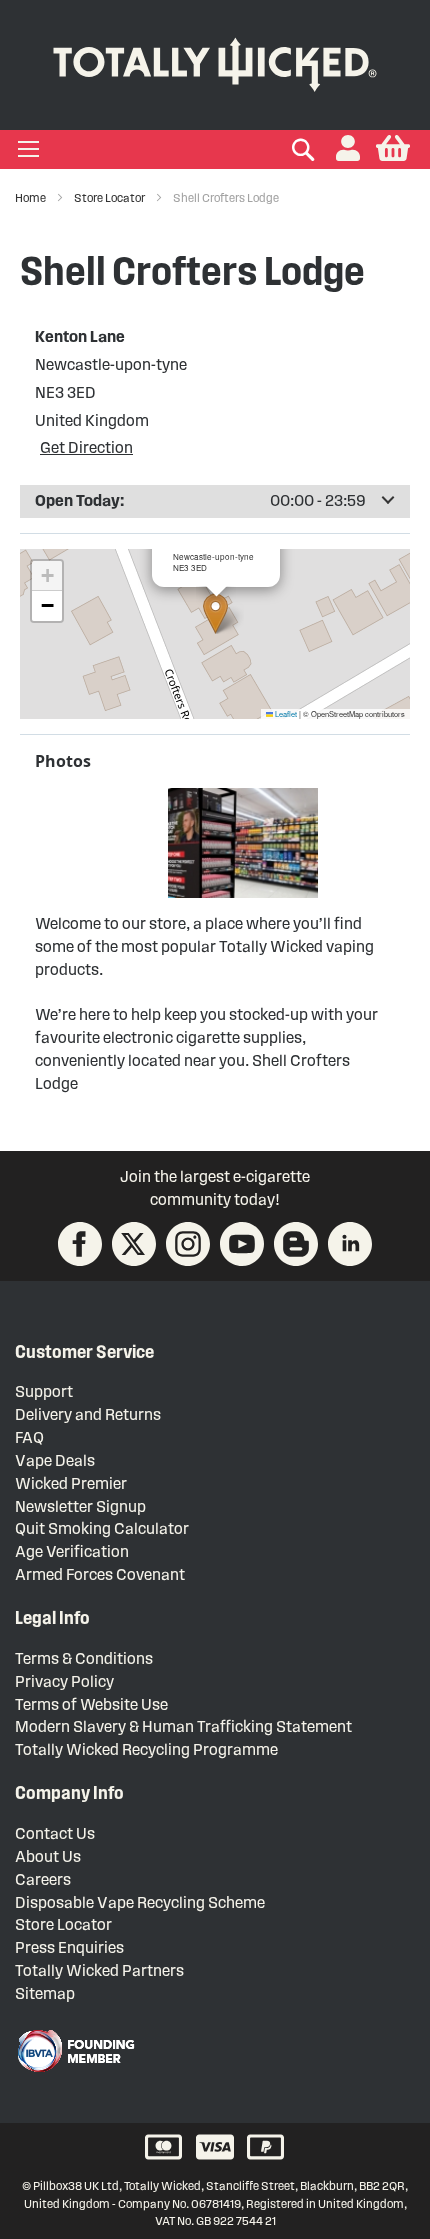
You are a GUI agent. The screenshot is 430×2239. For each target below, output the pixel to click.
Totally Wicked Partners (99, 1970)
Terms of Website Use (91, 1704)
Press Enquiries (69, 1947)
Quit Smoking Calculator (102, 1528)
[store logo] (215, 60)
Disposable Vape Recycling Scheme (140, 1902)
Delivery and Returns (88, 1414)
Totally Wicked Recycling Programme (146, 1749)
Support (44, 1391)
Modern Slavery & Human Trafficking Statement (183, 1726)
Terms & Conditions (84, 1658)
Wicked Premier (71, 1483)
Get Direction (86, 447)
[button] (348, 149)
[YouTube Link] (242, 1244)
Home (31, 197)
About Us (48, 1856)
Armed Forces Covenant (100, 1574)
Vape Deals (55, 1460)
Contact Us (55, 1833)
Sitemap (45, 1993)
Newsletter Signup (80, 1506)
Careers (43, 1879)
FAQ (29, 1437)
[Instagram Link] (188, 1244)
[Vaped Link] (296, 1244)
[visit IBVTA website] (75, 2051)
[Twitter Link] (134, 1244)
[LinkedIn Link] (350, 1244)
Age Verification (72, 1551)
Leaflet (285, 713)
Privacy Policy (64, 1681)
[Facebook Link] (80, 1244)
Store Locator (110, 197)
